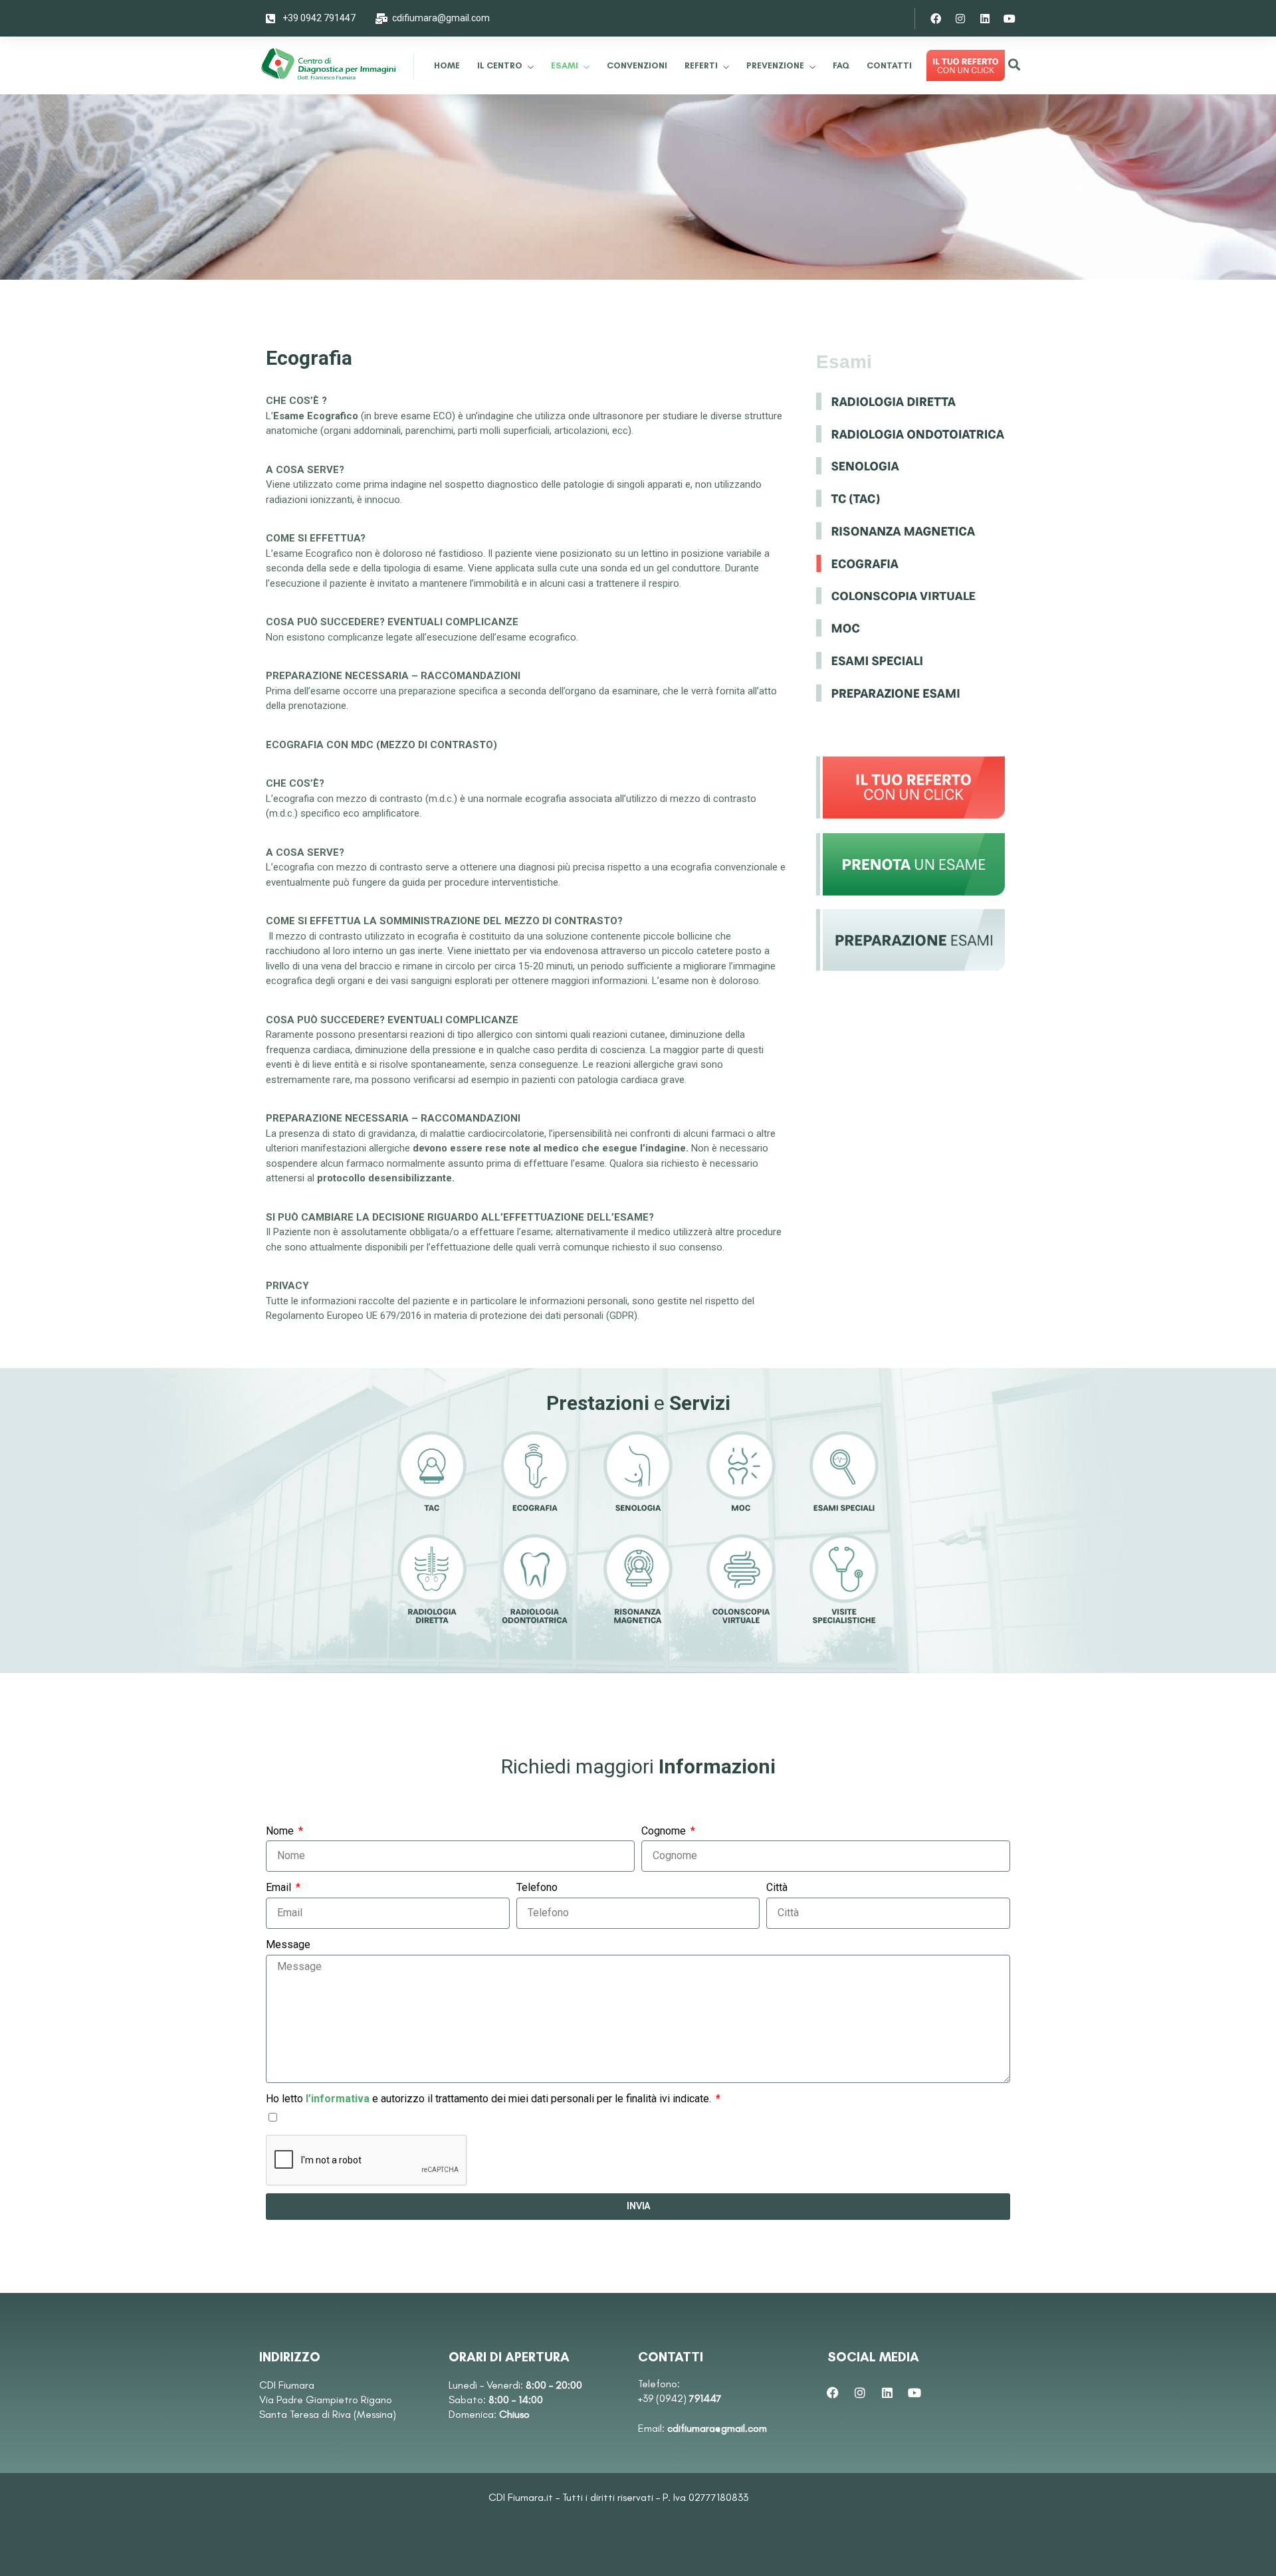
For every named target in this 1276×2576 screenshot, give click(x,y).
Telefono (537, 1887)
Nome (281, 1831)
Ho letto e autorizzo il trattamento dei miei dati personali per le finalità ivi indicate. (490, 2099)
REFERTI (701, 65)
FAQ (841, 65)
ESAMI (565, 65)
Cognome (665, 1831)
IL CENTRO (500, 65)
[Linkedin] (985, 19)
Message (288, 1944)
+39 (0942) (680, 2398)
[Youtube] (1010, 19)
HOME (447, 65)
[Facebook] (936, 19)
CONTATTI (889, 65)
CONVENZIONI (637, 65)
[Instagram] (960, 19)
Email (280, 1887)
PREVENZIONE (775, 65)
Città (777, 1887)
